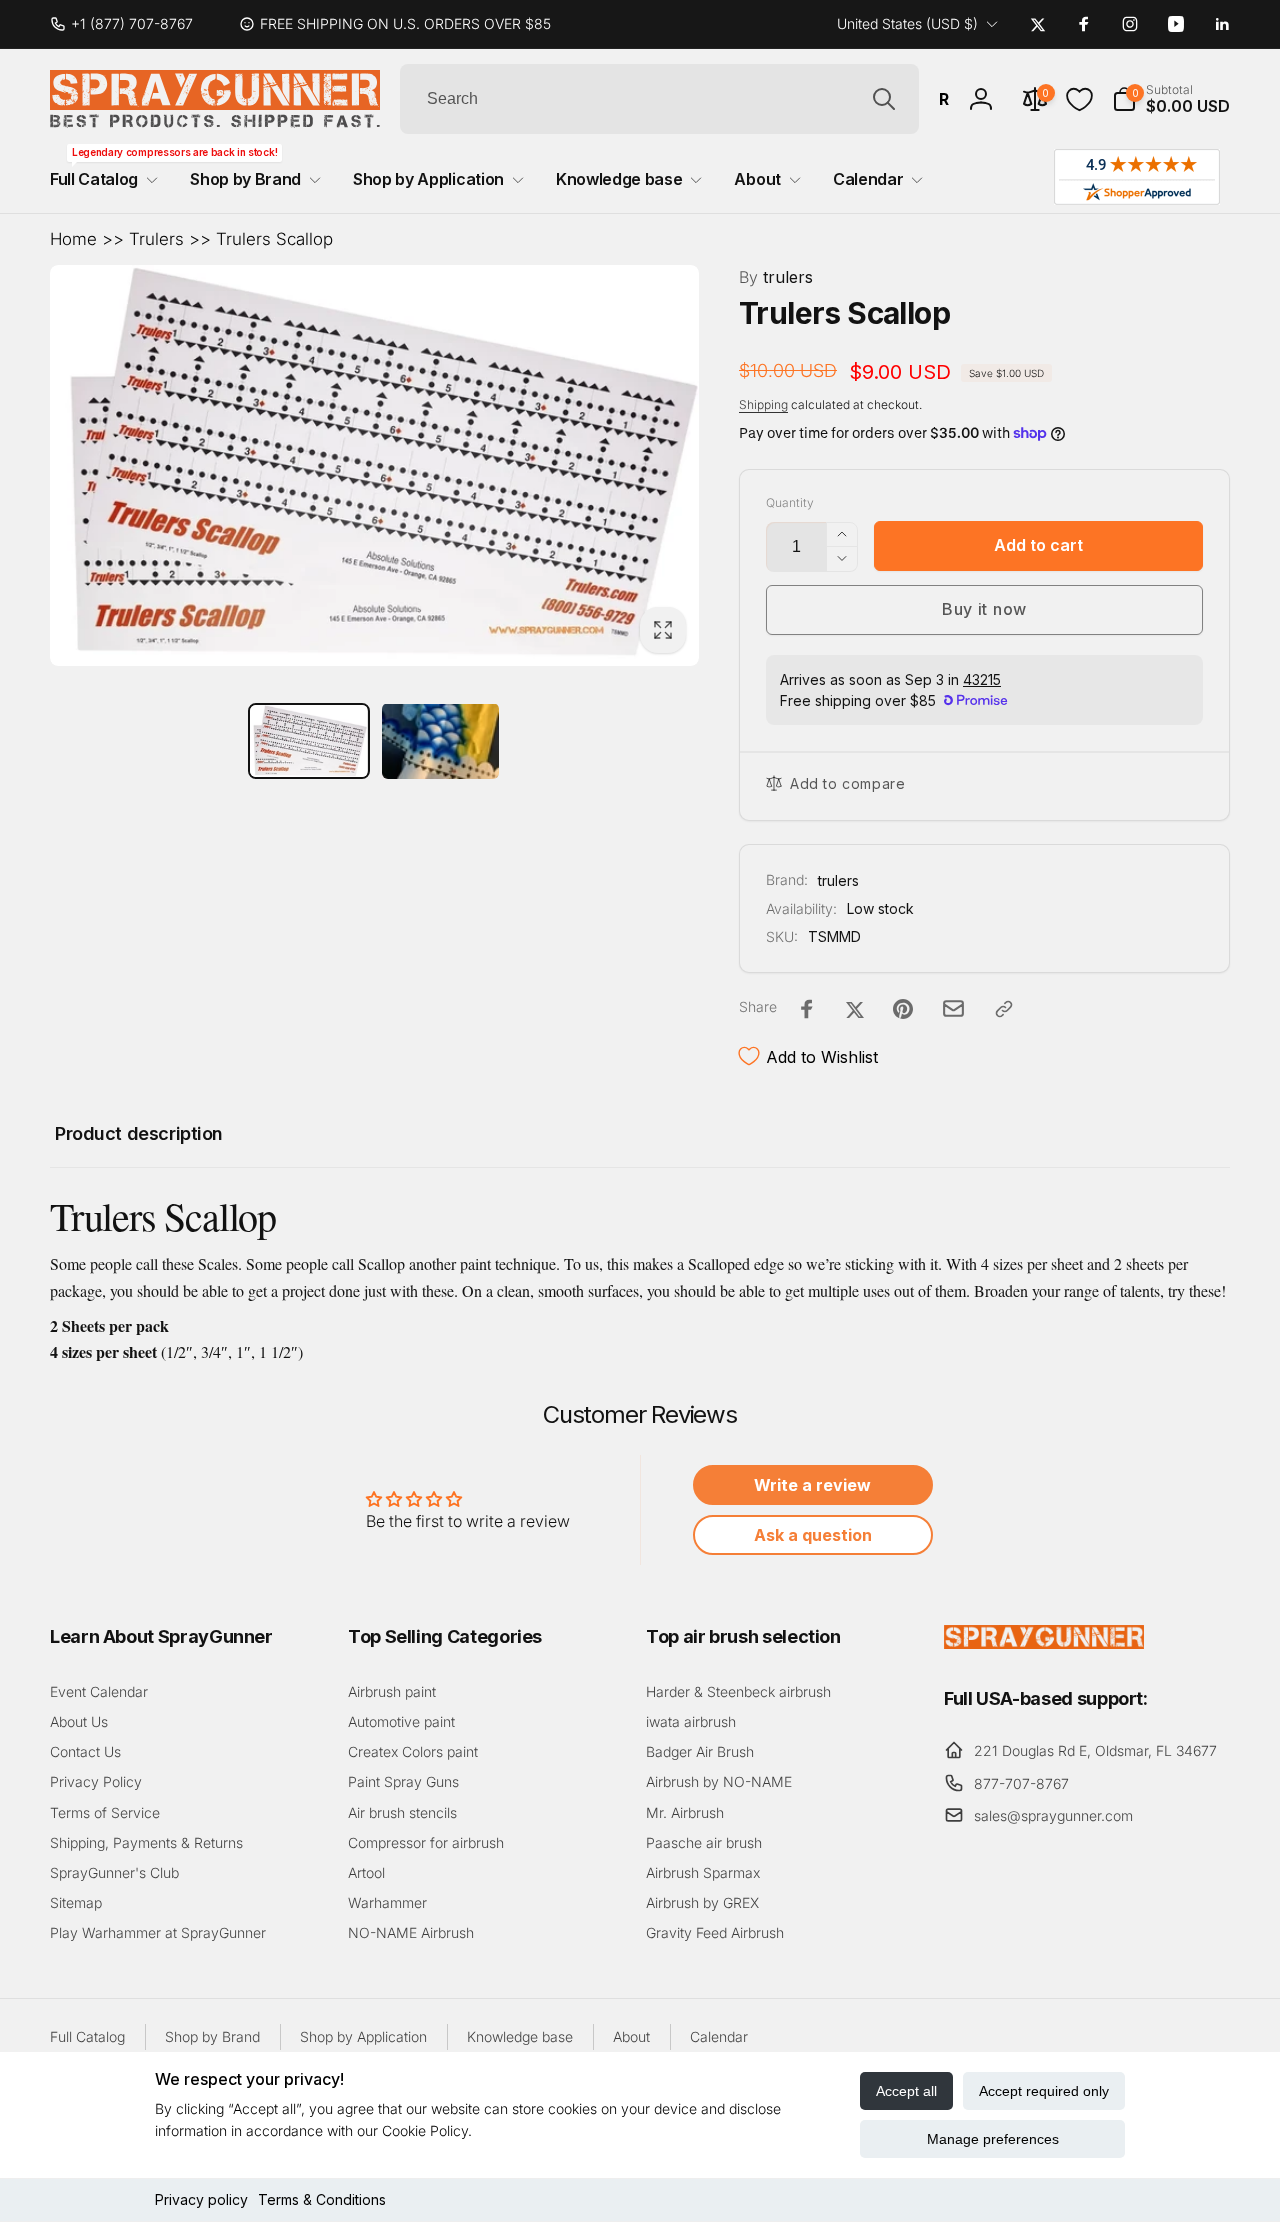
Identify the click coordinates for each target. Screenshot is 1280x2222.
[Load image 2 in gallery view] (441, 740)
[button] (1171, 99)
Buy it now (984, 609)
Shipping (763, 404)
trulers (776, 277)
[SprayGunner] (1044, 1643)
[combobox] (659, 99)
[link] (129, 24)
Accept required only (1044, 2091)
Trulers (156, 239)
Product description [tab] (139, 1133)
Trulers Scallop (274, 239)
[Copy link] (1004, 1009)
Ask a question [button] (813, 1535)
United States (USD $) (907, 23)
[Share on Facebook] (807, 1009)
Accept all (906, 2091)
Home (73, 239)
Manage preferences (993, 2139)
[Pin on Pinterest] (903, 1009)
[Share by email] (953, 1008)
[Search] (884, 99)
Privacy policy (201, 2199)
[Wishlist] (1079, 99)
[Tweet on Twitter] (855, 1009)
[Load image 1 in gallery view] (309, 741)
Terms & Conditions (322, 2199)
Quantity (790, 502)
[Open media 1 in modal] (374, 465)
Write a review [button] (812, 1485)
